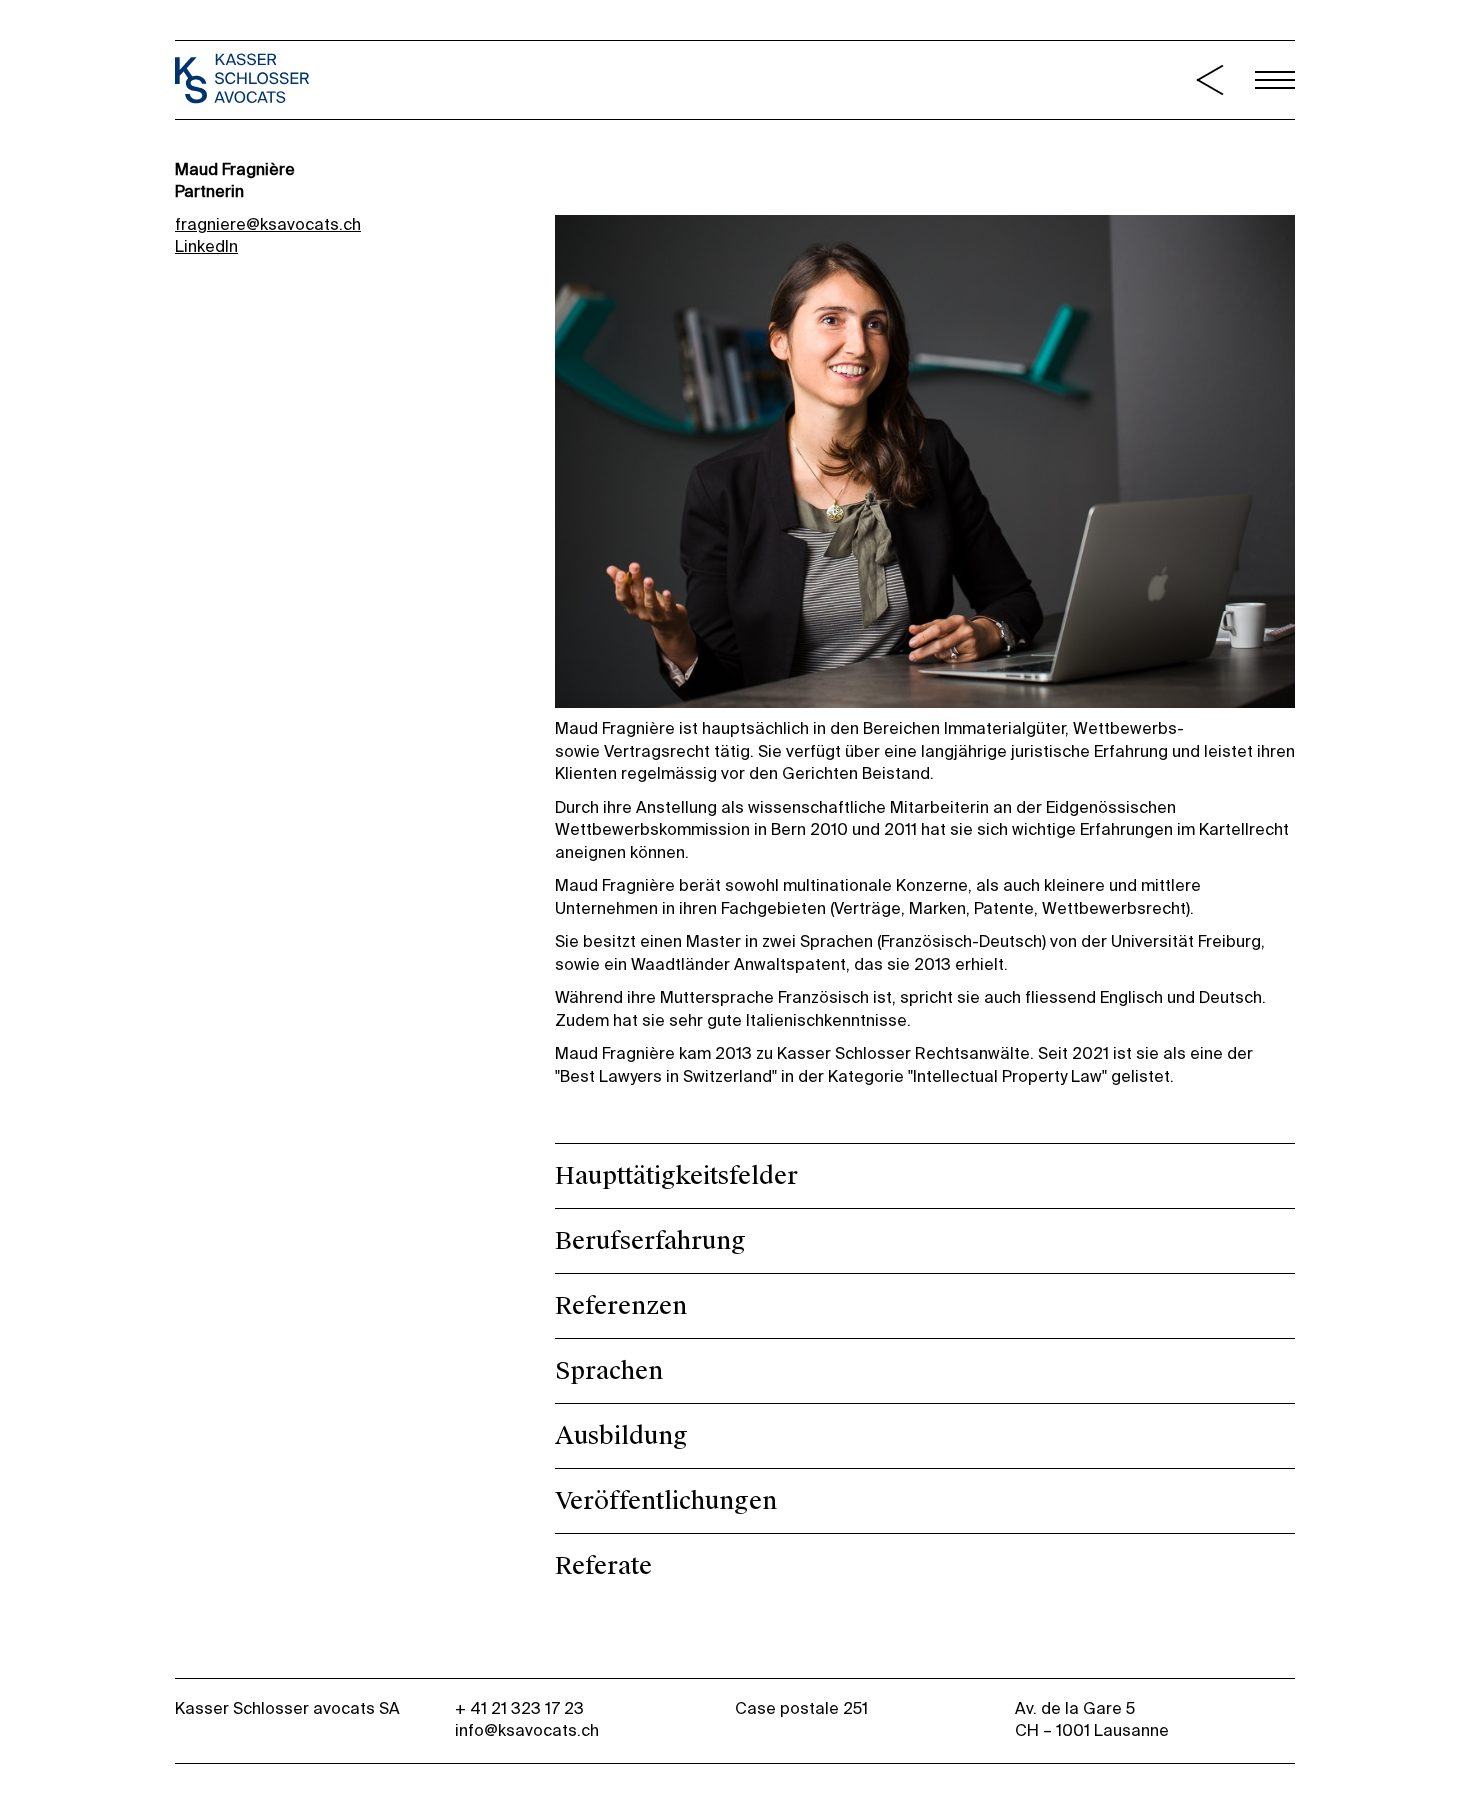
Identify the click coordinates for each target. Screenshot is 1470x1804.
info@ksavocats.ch (527, 1732)
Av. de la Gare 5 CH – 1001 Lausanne (1092, 1721)
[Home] (242, 81)
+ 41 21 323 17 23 (519, 1710)
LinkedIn (206, 248)
